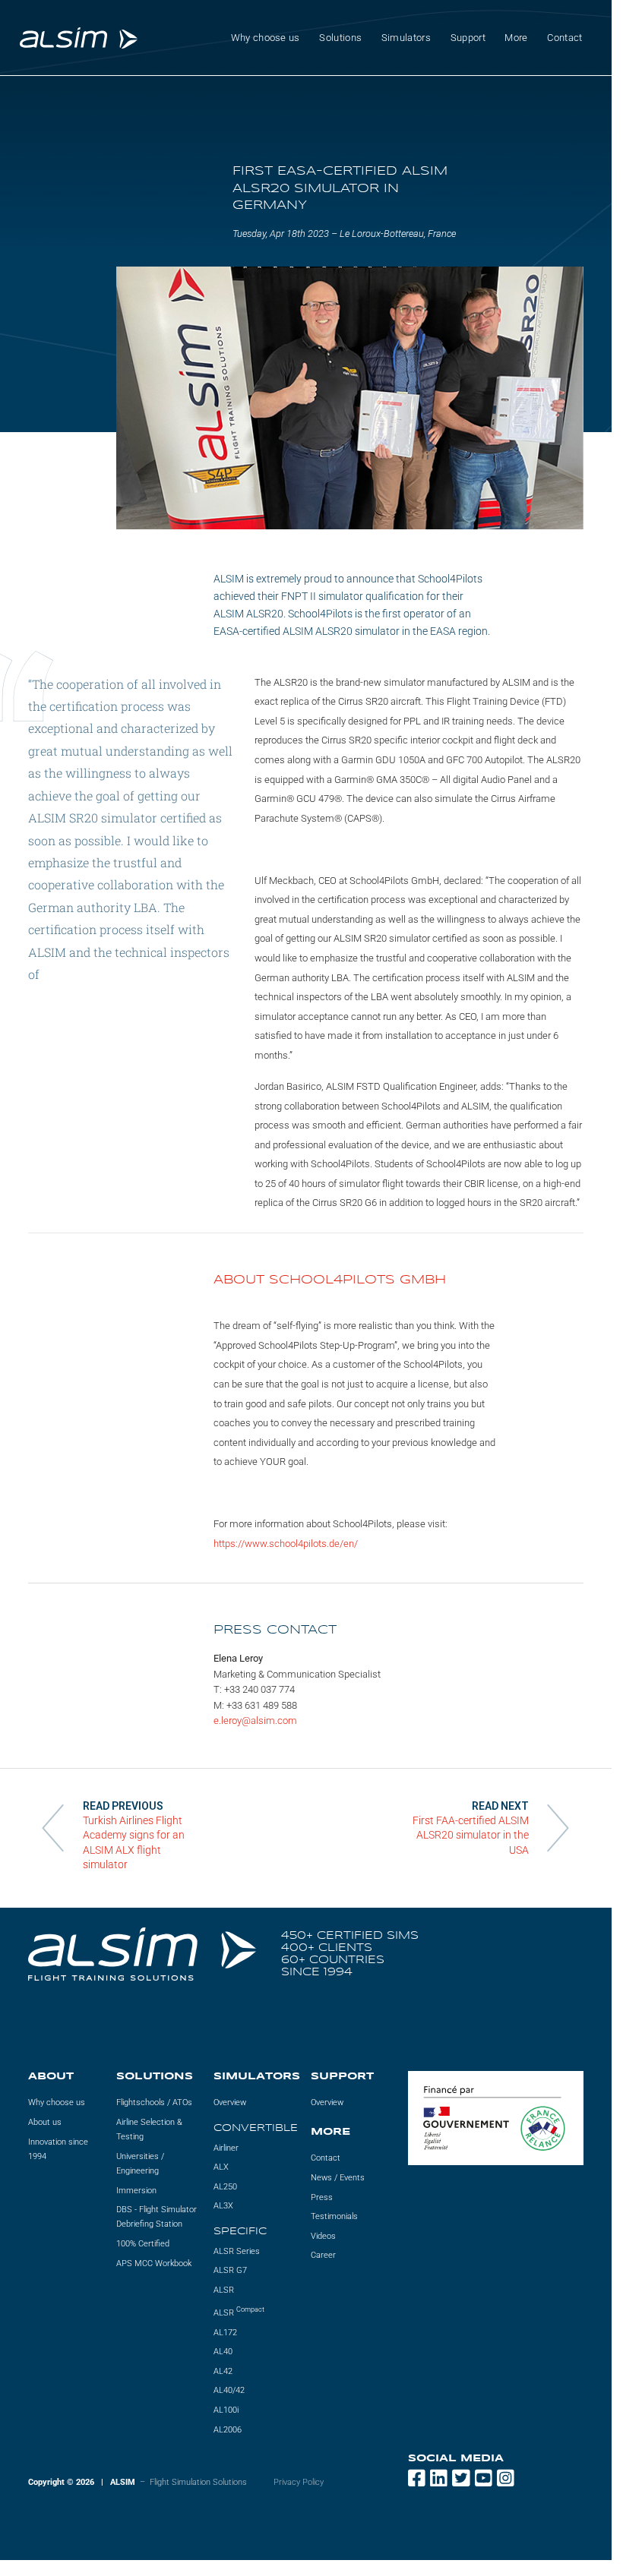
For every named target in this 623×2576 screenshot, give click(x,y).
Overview (230, 2102)
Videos (323, 2235)
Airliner (226, 2147)
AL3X (223, 2206)
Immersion (136, 2190)
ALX (221, 2167)
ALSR (224, 2289)
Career (323, 2255)
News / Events (338, 2178)
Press (322, 2197)
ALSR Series (237, 2251)
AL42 (223, 2371)
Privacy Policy (299, 2482)
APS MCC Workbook (154, 2263)
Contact (564, 38)
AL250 (225, 2186)
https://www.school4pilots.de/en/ (286, 1544)
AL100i (226, 2410)
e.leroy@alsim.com (255, 1720)
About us (45, 2122)
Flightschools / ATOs (154, 2102)
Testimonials (334, 2216)
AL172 (225, 2332)
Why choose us (57, 2102)
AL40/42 (229, 2390)
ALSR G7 (230, 2270)
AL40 (223, 2352)
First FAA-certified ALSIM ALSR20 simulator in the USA (471, 1835)
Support (468, 38)
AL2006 (228, 2429)
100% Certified (143, 2244)
